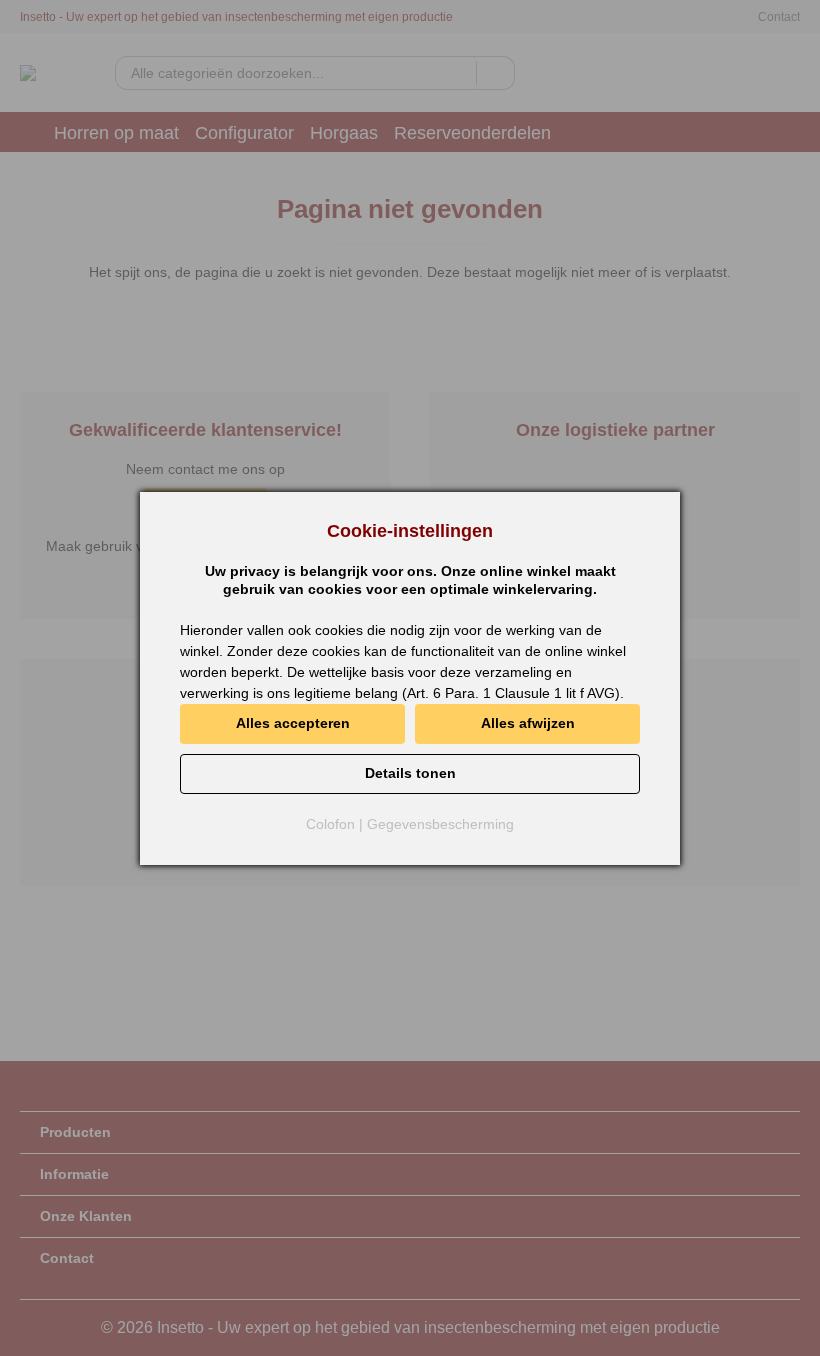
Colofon (330, 824)
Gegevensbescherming (440, 824)
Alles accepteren (293, 723)
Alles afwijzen (528, 723)
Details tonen (410, 773)
